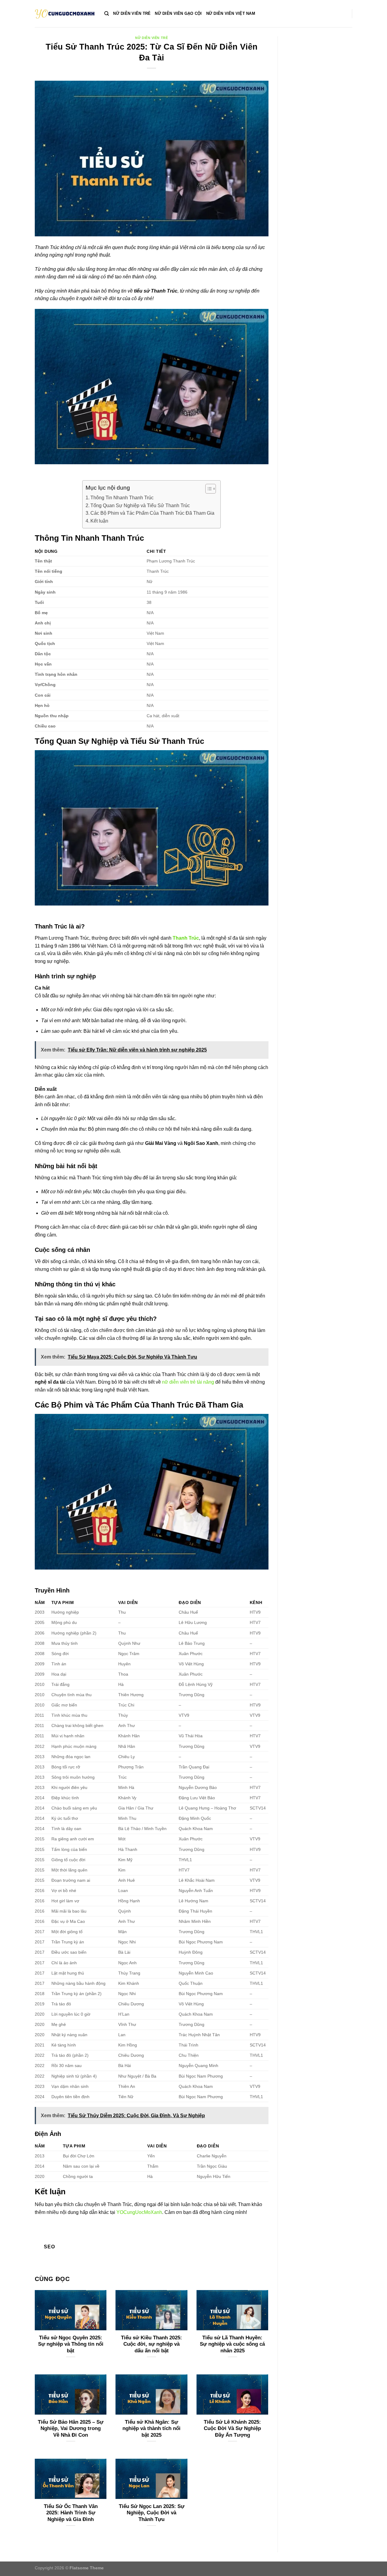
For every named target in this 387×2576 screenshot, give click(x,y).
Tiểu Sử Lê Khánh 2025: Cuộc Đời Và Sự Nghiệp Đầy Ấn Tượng (232, 2429)
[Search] (107, 14)
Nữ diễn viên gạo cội (178, 13)
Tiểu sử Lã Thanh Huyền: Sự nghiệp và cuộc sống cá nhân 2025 (232, 2344)
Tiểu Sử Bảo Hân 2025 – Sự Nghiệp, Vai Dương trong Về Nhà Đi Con (71, 2429)
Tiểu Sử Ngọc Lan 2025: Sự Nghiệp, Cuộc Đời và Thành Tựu (151, 2513)
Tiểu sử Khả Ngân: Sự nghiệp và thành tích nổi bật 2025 (151, 2429)
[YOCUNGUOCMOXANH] (65, 14)
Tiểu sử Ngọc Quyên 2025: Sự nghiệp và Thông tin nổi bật (71, 2344)
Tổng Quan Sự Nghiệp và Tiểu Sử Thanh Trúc (140, 505)
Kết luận (99, 521)
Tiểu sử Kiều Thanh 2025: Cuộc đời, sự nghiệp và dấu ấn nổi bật (151, 2344)
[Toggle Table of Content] (208, 489)
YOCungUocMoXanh (139, 2212)
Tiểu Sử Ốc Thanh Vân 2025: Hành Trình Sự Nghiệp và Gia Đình (71, 2513)
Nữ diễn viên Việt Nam (231, 13)
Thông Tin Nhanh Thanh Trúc (122, 498)
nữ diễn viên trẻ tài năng (188, 1382)
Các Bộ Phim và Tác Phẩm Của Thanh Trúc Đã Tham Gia (152, 513)
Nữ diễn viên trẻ (132, 13)
